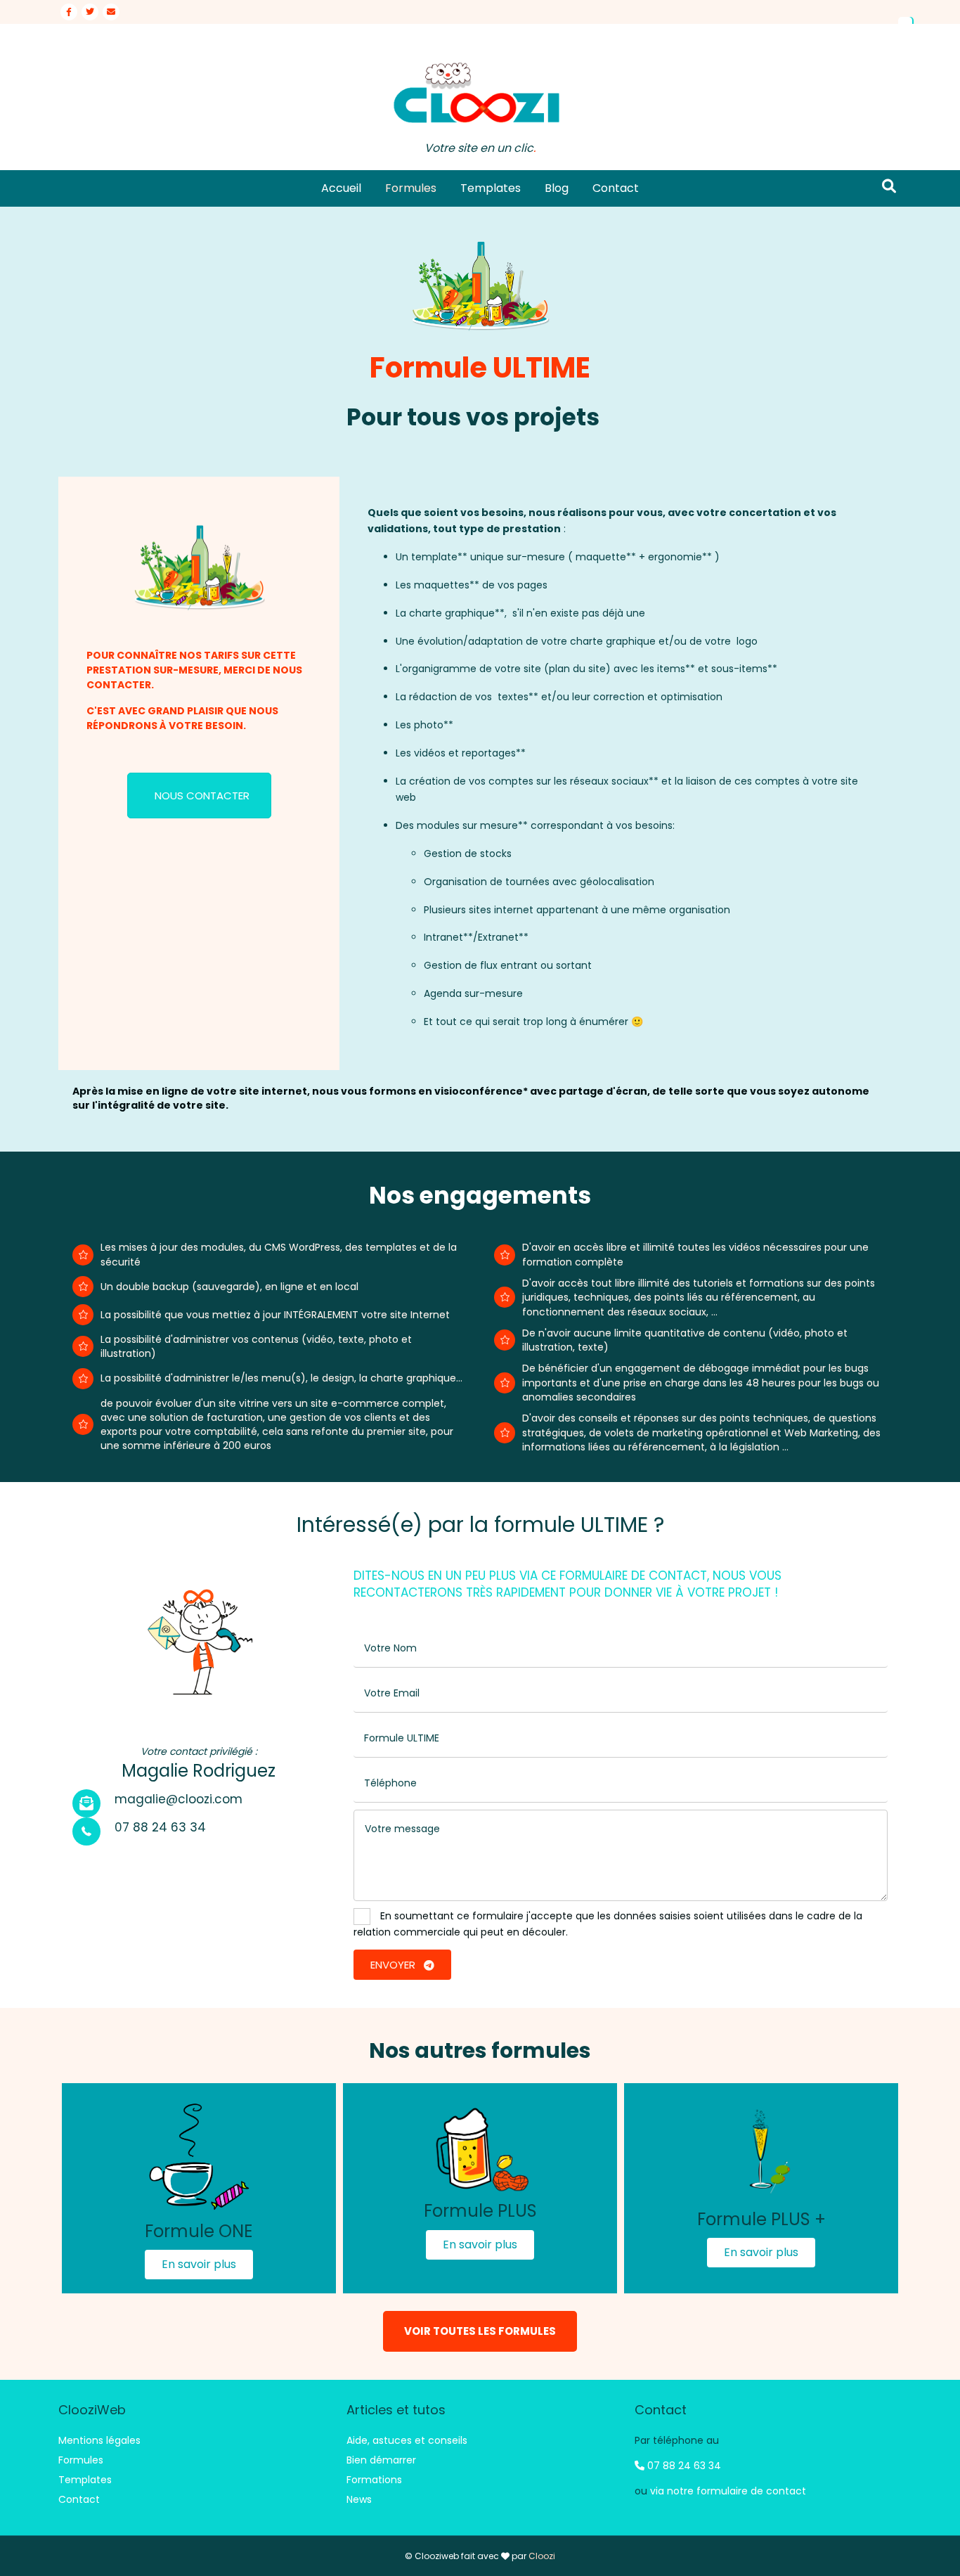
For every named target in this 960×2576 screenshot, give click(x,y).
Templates (491, 188)
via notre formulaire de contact (728, 2491)
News (359, 2499)
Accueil (341, 188)
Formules (411, 188)
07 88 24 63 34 (683, 2466)
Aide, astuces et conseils (407, 2440)
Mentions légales (99, 2440)
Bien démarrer (381, 2460)
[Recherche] (889, 186)
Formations (374, 2480)
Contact (616, 188)
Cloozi (542, 2556)
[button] (199, 2265)
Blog (557, 188)
